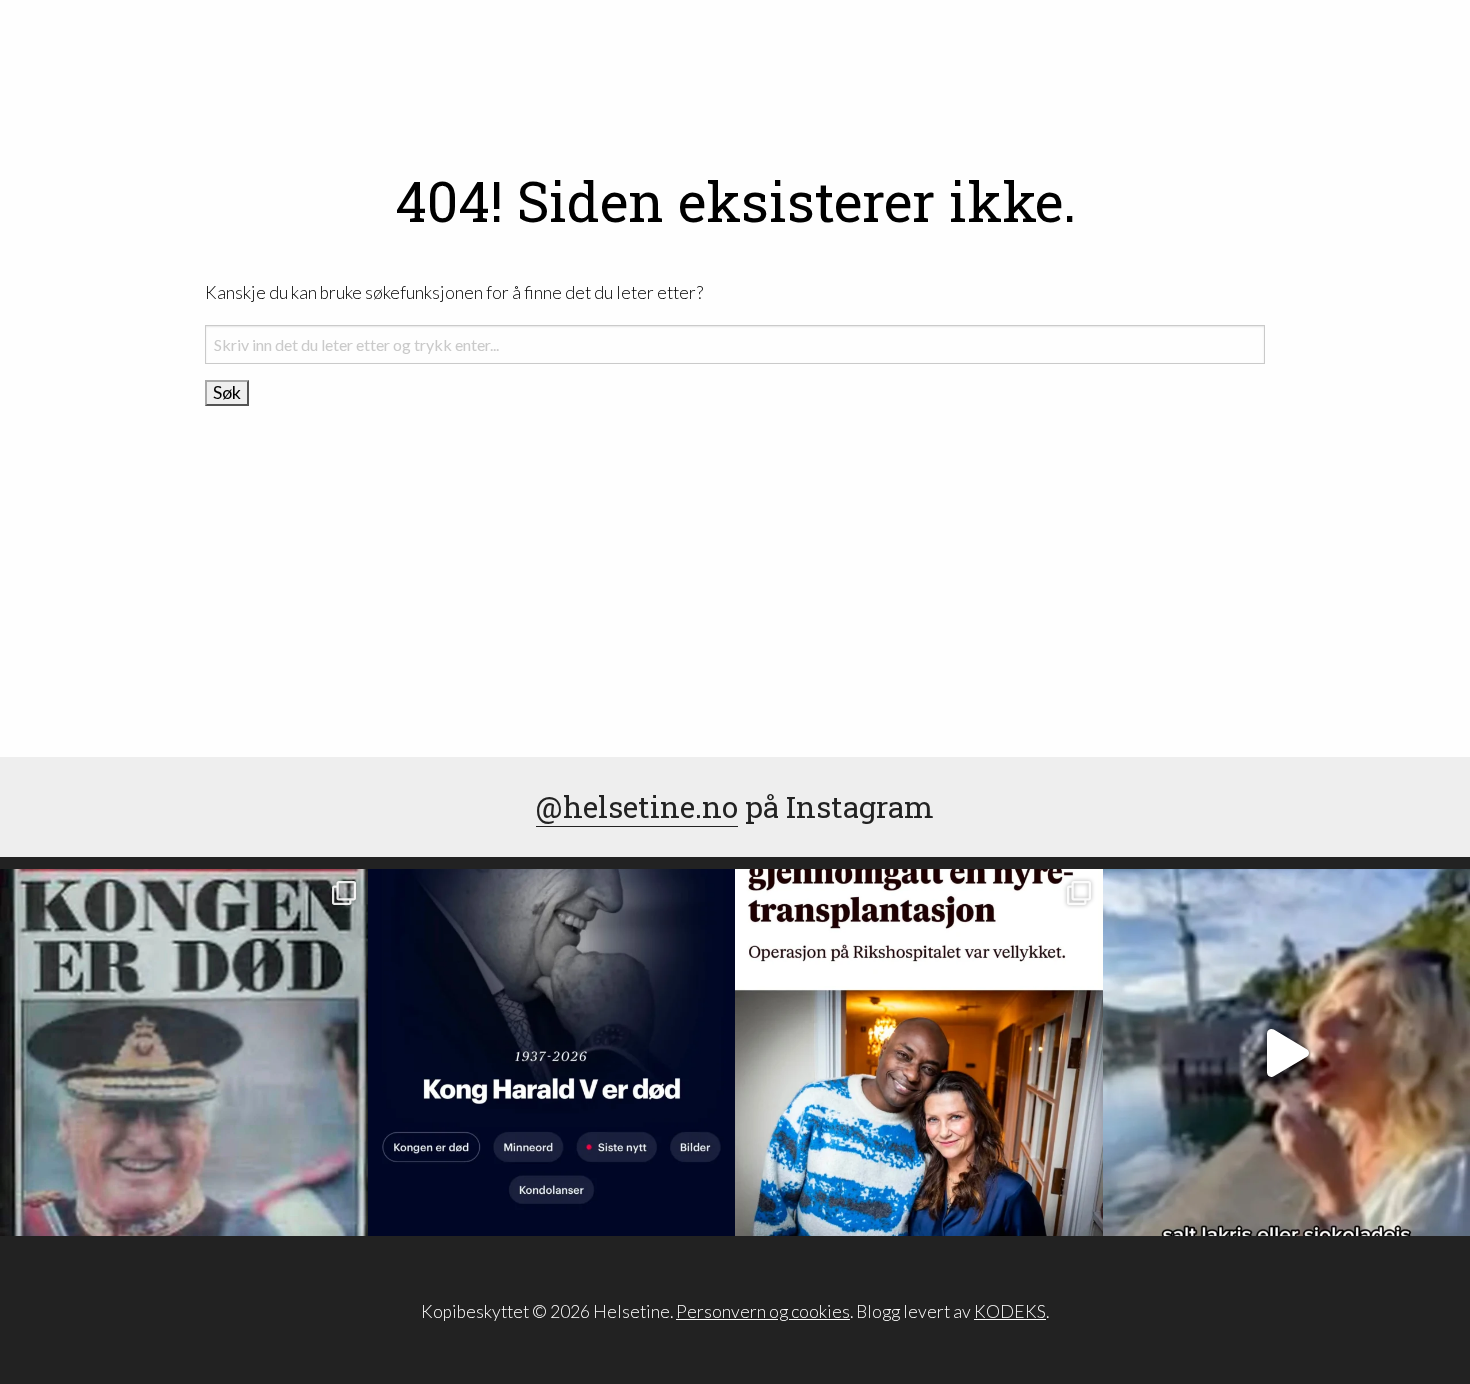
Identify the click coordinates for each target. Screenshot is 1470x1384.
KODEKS (1010, 1311)
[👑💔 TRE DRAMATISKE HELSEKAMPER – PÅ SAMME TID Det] (919, 1053)
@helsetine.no (637, 806)
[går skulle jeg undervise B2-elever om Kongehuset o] (552, 1053)
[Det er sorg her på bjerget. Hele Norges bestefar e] (184, 1053)
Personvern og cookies (763, 1311)
